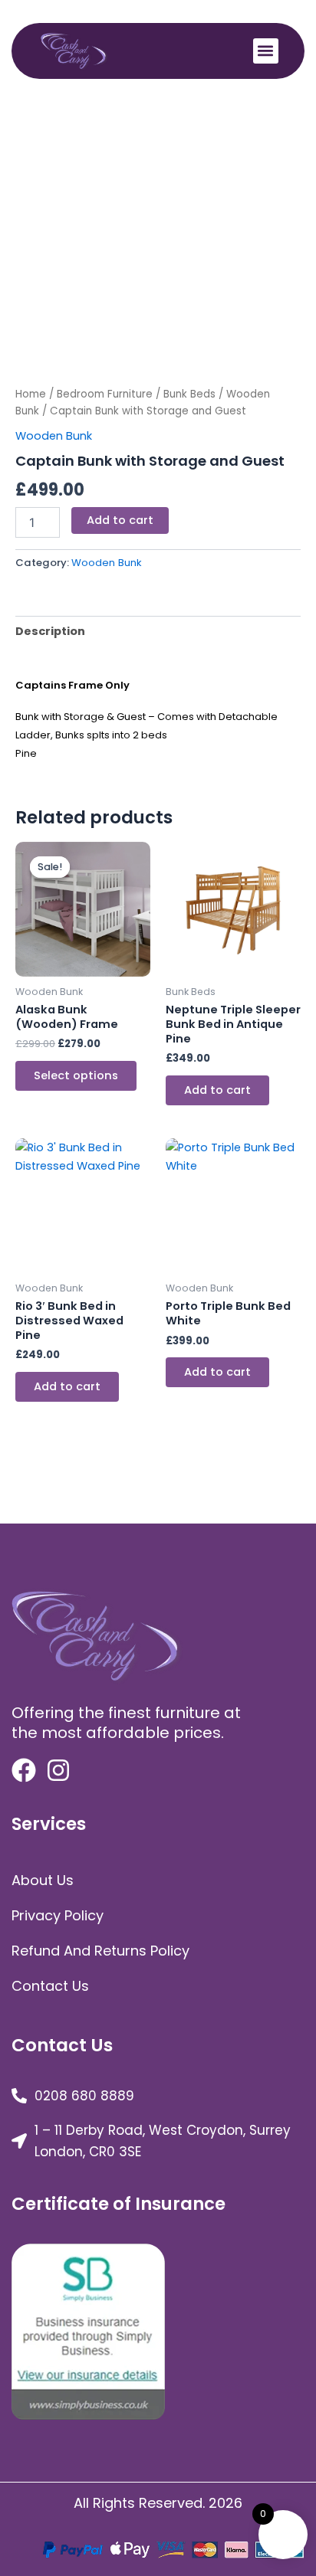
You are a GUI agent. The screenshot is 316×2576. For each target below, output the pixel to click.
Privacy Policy (58, 1915)
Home (31, 394)
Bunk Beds (189, 394)
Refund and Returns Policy (100, 1951)
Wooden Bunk (54, 436)
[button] (266, 51)
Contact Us (50, 1986)
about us (43, 1880)
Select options (76, 1075)
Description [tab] (50, 631)
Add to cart (120, 520)
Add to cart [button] (217, 1090)
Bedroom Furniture (105, 394)
